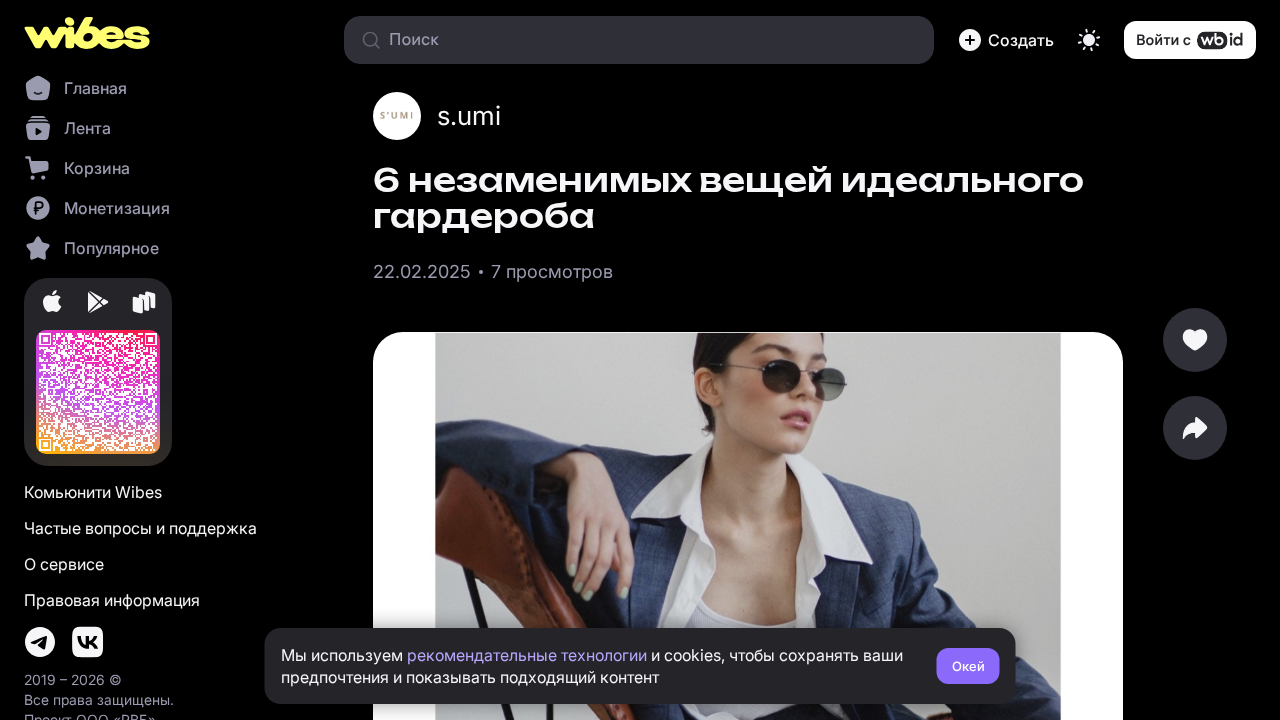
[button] (1006, 40)
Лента (87, 128)
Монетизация (117, 208)
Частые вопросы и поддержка (140, 528)
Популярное (111, 248)
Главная (95, 88)
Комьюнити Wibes (93, 492)
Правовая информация (112, 600)
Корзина (97, 168)
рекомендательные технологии (527, 655)
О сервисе (64, 564)
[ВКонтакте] (88, 642)
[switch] (1089, 40)
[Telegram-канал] (40, 642)
